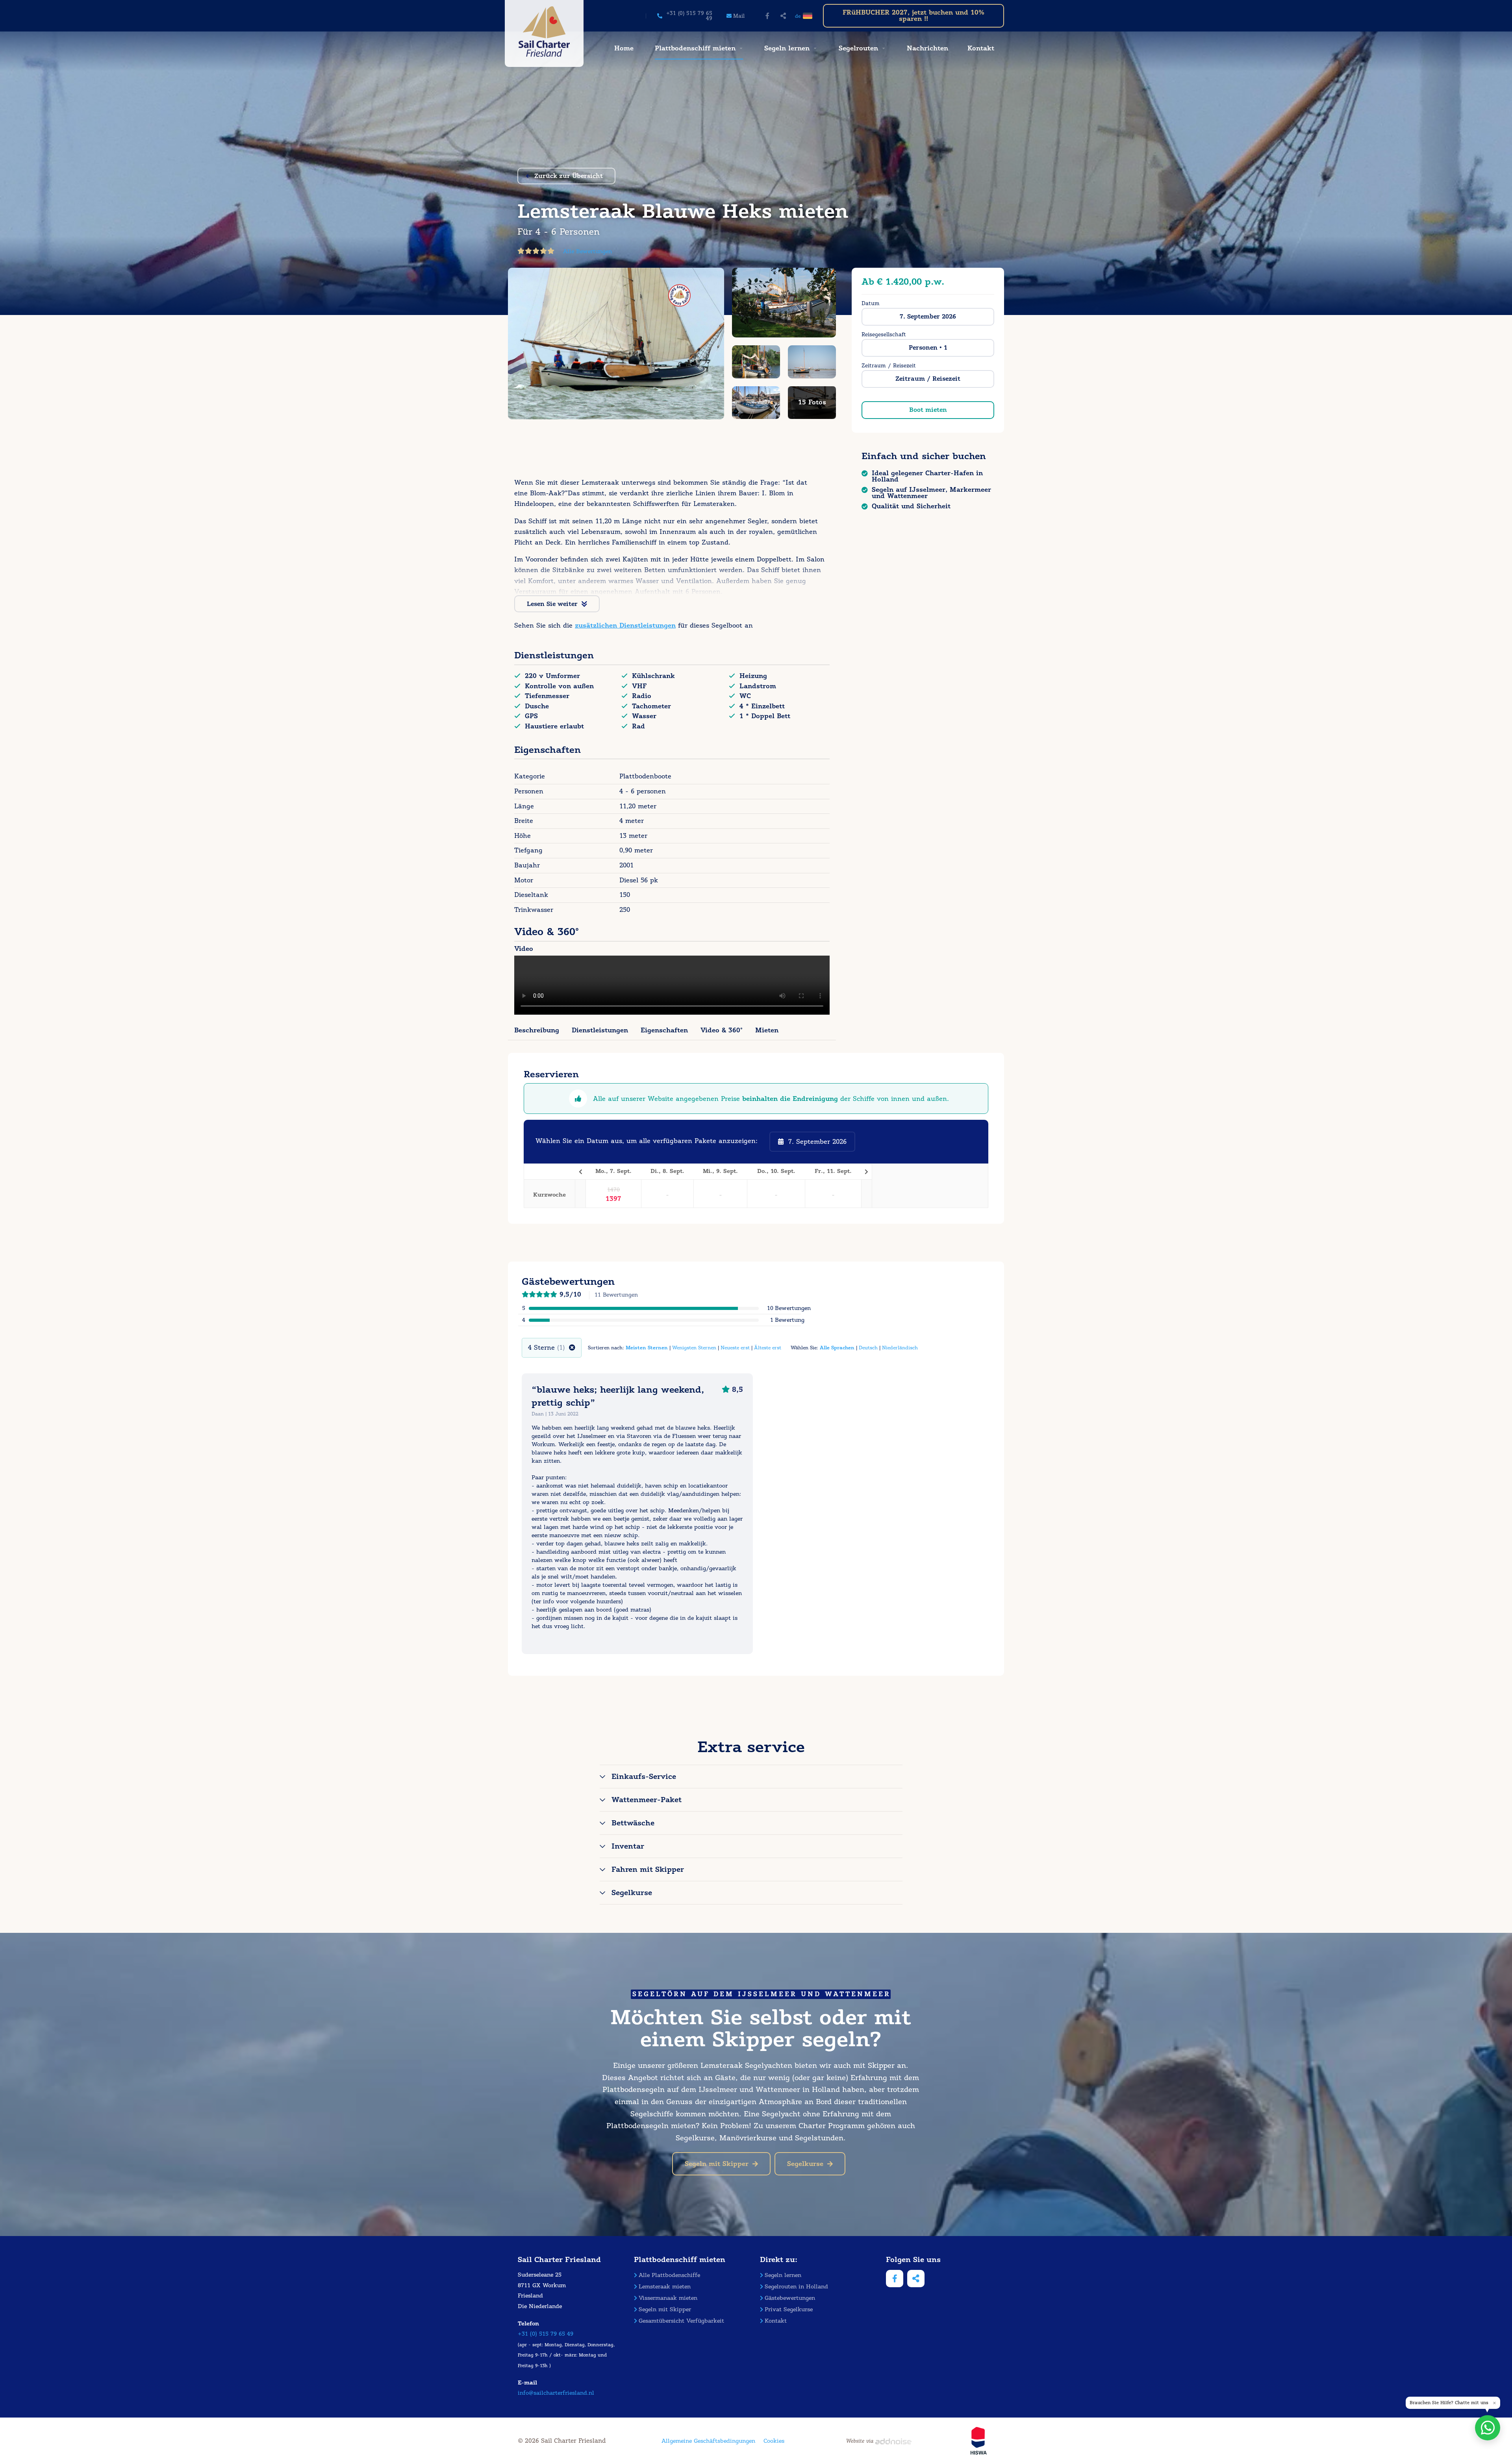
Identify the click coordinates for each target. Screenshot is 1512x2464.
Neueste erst (735, 1348)
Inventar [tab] (628, 1846)
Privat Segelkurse (789, 2309)
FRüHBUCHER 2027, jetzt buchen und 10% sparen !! (913, 16)
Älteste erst (768, 1348)
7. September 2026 (928, 317)
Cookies (774, 2441)
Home (624, 48)
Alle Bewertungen (587, 251)
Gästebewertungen (790, 2298)
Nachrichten (927, 48)
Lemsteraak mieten (665, 2287)
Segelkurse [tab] (632, 1893)
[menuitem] (623, 48)
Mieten (767, 1030)
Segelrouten (858, 48)
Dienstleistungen (600, 1030)
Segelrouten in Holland (796, 2287)
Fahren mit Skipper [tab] (648, 1869)
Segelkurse (805, 2164)
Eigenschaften (664, 1030)
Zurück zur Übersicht (569, 176)
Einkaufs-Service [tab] (644, 1777)
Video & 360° (722, 1030)
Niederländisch (900, 1348)
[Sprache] (809, 16)
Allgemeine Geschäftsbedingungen (708, 2441)
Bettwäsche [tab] (633, 1823)
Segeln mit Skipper (717, 2164)
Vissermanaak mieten (668, 2298)
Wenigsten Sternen (694, 1348)
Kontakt (981, 48)
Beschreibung (537, 1030)
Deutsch (868, 1348)
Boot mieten (928, 410)
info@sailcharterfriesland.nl (556, 2393)
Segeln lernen (787, 48)
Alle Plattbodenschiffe (669, 2275)
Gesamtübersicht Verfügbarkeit (681, 2321)
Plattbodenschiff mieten (695, 48)
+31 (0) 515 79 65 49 (546, 2334)
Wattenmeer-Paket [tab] (647, 1800)
